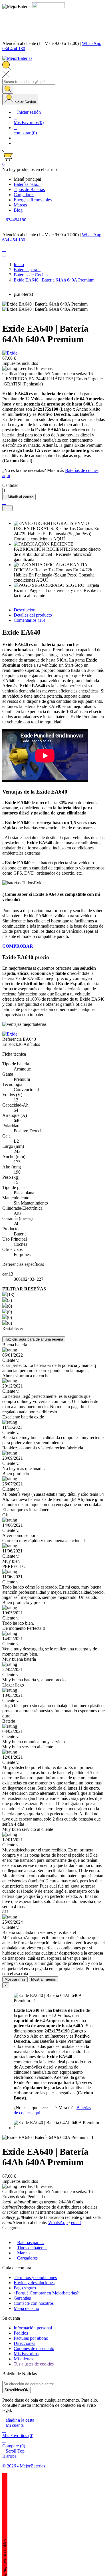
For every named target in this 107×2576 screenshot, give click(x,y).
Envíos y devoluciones (34, 2283)
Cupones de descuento (34, 2348)
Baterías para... (31, 2243)
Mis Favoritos (26, 2354)
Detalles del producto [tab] (33, 615)
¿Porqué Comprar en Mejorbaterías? (46, 2293)
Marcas (24, 2253)
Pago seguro (25, 2288)
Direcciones (24, 2343)
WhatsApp (58, 2222)
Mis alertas (23, 2359)
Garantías (22, 2298)
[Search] (8, 89)
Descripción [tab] (25, 610)
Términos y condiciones (35, 2277)
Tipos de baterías (32, 2248)
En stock (10, 1044)
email (76, 2222)
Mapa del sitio (26, 2308)
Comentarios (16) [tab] (29, 620)
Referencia (13, 1039)
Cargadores (27, 2258)
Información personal (33, 2328)
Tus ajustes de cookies (34, 2364)
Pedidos (21, 2333)
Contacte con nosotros (34, 2303)
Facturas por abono (31, 2338)
